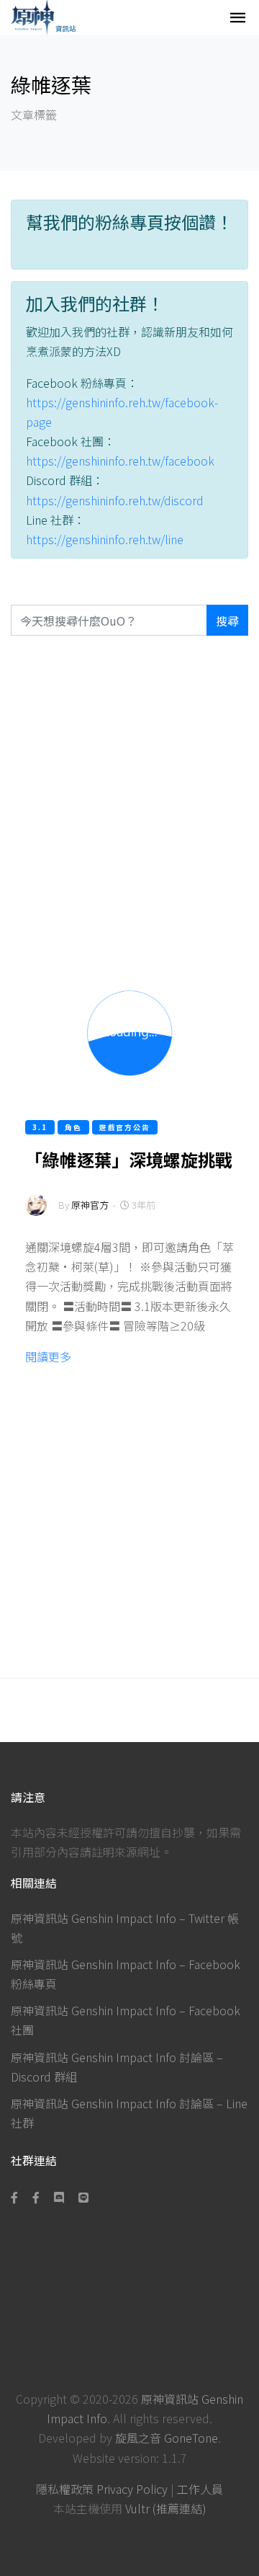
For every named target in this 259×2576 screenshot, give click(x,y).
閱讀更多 (48, 1356)
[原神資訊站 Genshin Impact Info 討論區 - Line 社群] (83, 2197)
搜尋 (227, 621)
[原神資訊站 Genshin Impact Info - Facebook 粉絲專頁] (17, 2197)
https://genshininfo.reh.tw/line (105, 539)
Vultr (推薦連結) (166, 2508)
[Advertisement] (129, 800)
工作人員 (200, 2489)
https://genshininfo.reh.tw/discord (115, 500)
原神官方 (90, 1205)
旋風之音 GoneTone (167, 2438)
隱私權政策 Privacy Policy (102, 2489)
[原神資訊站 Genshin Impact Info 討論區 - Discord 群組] (59, 2197)
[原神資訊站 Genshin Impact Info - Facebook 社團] (36, 2197)
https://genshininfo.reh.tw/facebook (120, 461)
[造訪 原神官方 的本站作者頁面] (36, 1215)
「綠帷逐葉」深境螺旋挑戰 (129, 1159)
